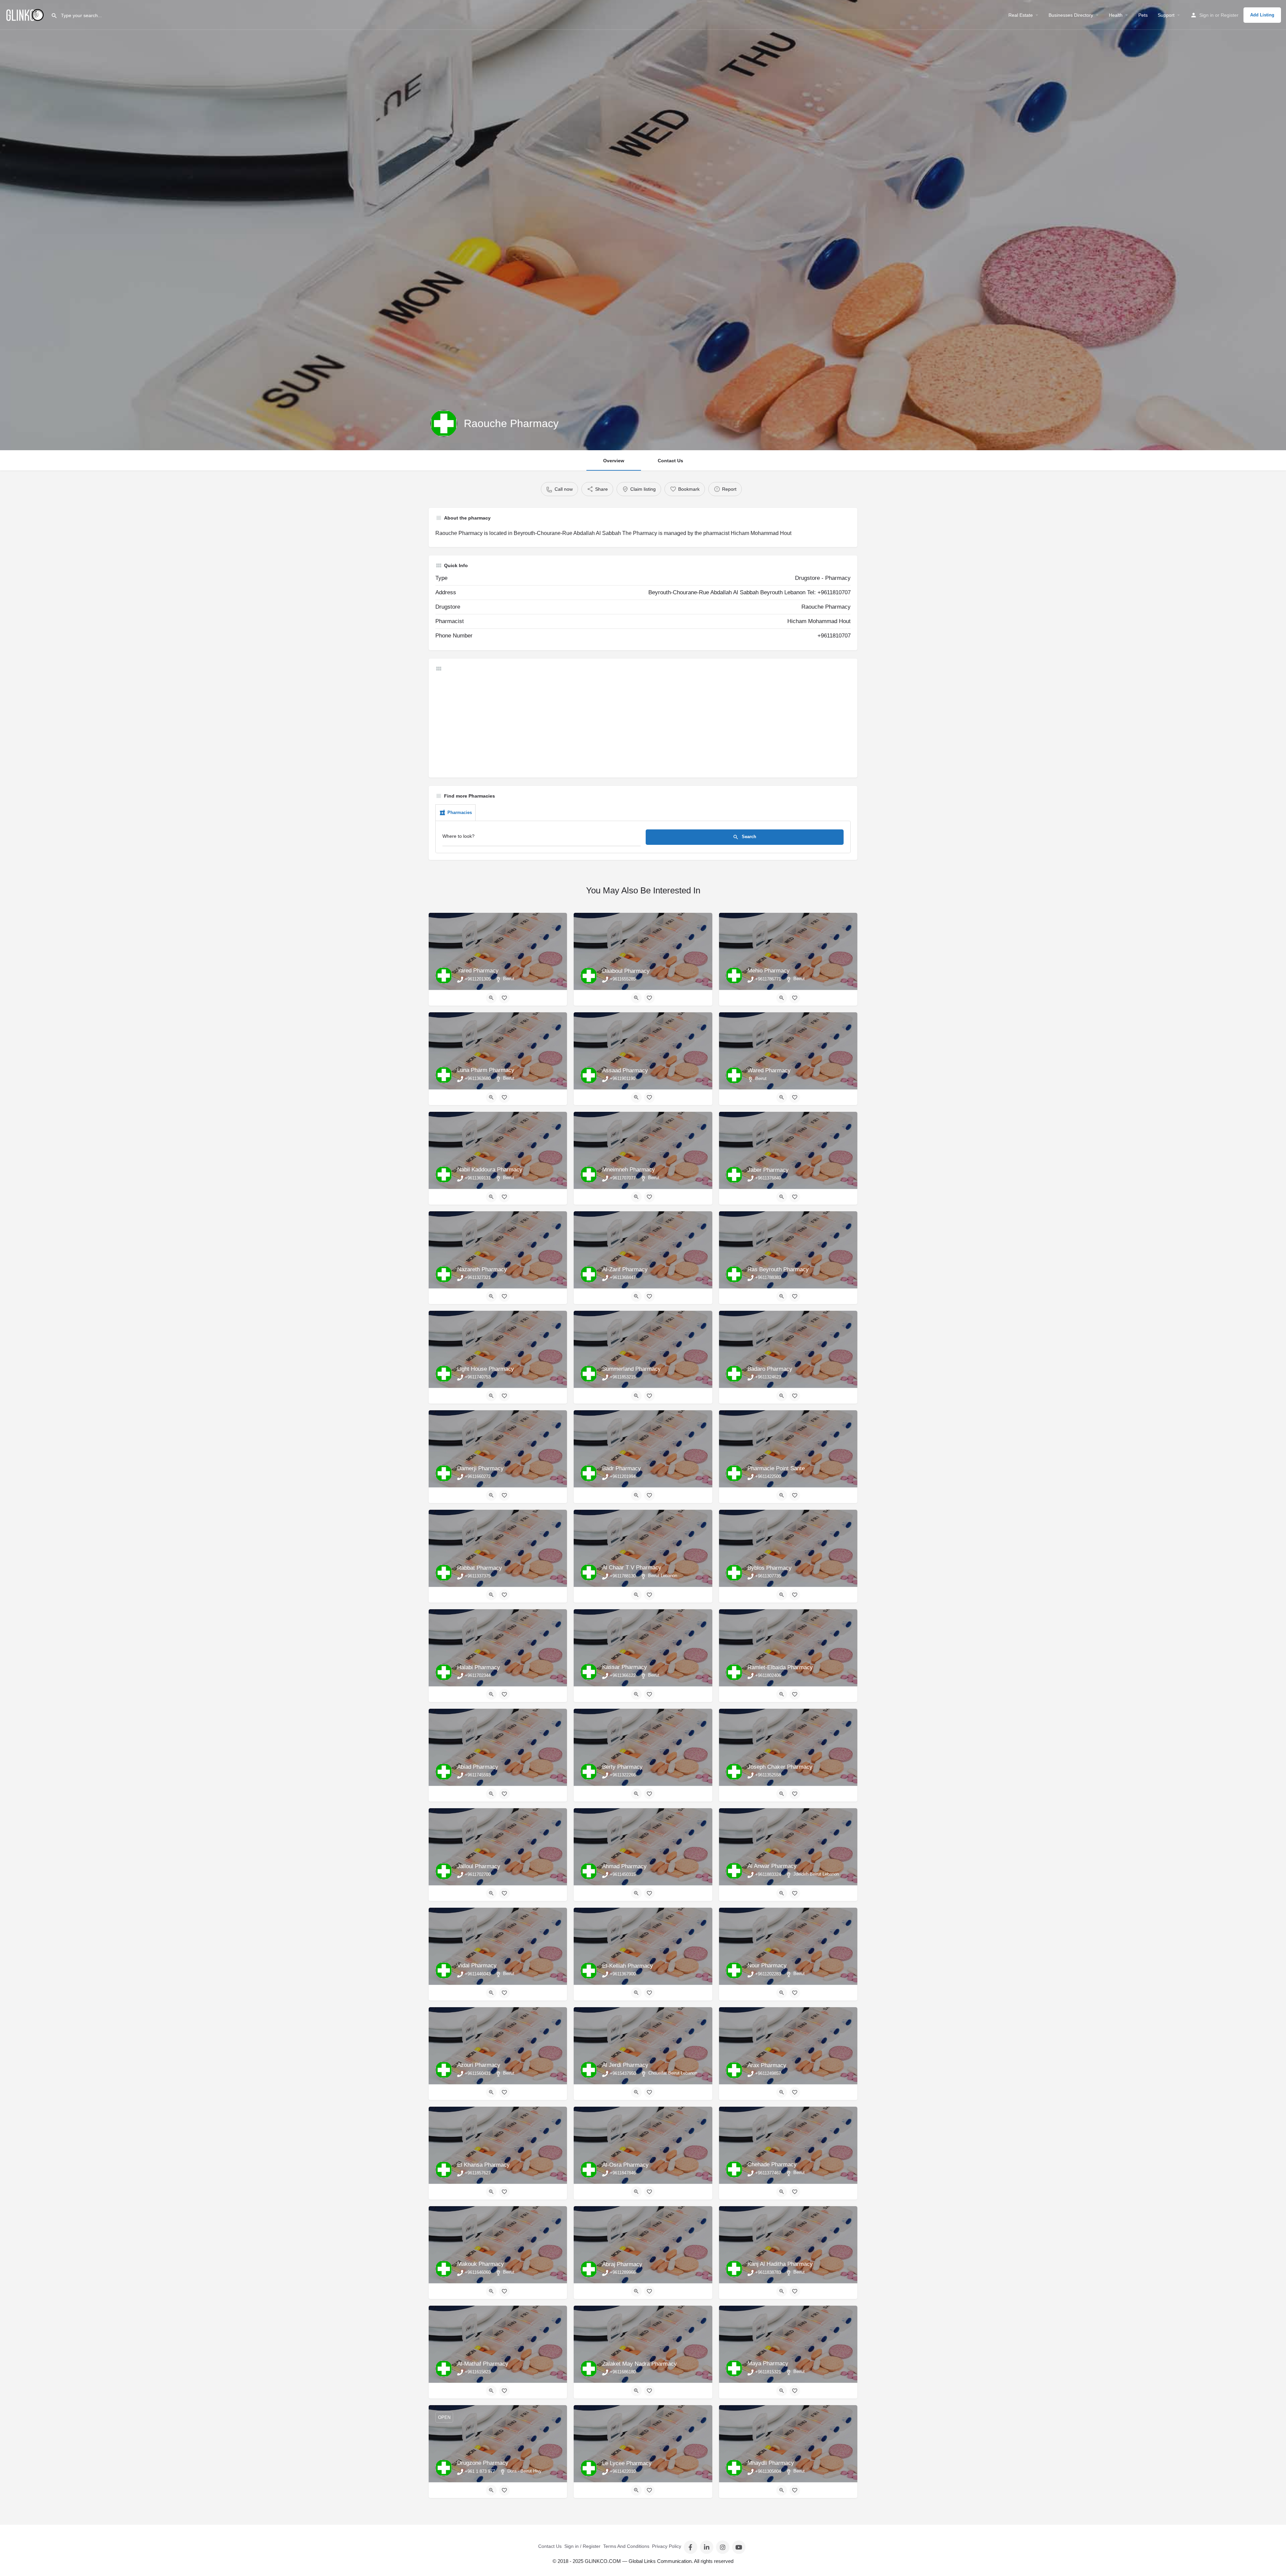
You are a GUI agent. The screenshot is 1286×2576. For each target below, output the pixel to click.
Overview (614, 461)
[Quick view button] (491, 998)
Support (1166, 15)
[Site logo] (25, 14)
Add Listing (1262, 15)
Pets (1143, 15)
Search (748, 837)
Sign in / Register (582, 2546)
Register (1230, 15)
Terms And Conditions (626, 2546)
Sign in (1206, 15)
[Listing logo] (444, 423)
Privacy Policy (667, 2546)
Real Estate (1021, 15)
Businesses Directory (1071, 15)
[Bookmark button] (504, 998)
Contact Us (670, 461)
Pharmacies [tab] (460, 812)
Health (1116, 15)
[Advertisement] (636, 724)
